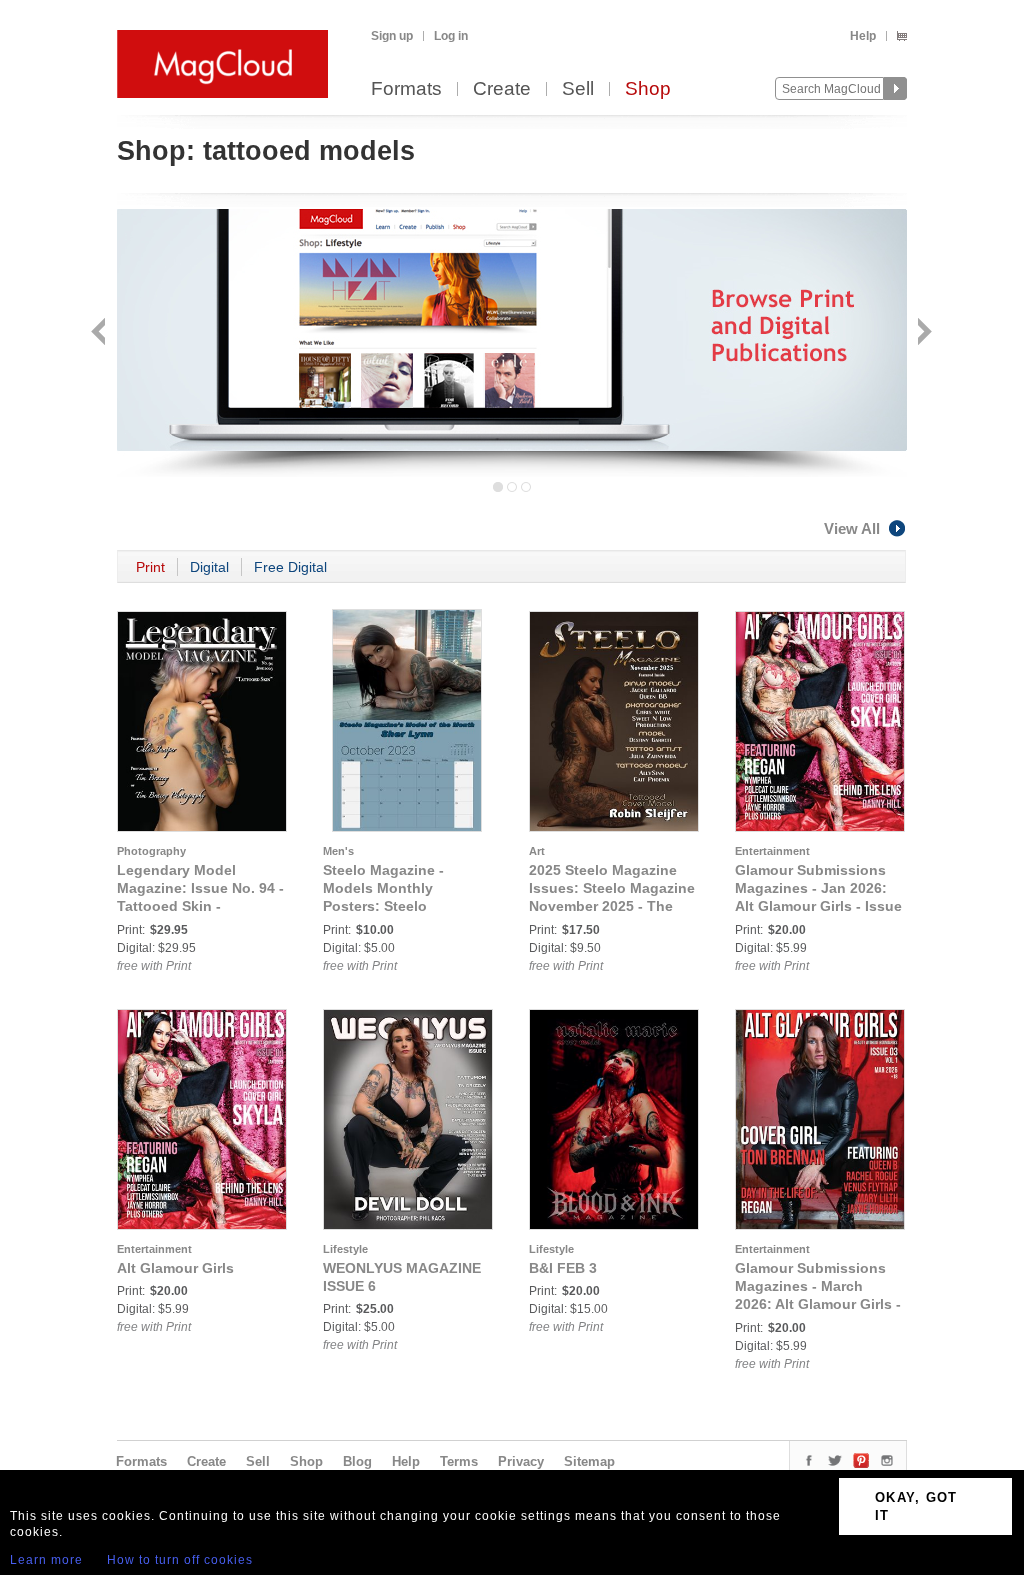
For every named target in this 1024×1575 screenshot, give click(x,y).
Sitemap (589, 1461)
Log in (451, 36)
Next (922, 333)
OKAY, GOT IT (916, 1506)
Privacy (521, 1461)
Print (150, 567)
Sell (578, 89)
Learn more (46, 1560)
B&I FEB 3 (563, 1268)
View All (852, 528)
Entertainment (772, 851)
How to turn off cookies (180, 1560)
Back (100, 333)
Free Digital (290, 567)
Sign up (392, 36)
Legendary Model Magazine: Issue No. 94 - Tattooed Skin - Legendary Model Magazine (200, 906)
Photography (151, 851)
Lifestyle (345, 1249)
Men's (338, 851)
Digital (209, 567)
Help (863, 36)
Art (537, 851)
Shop (648, 89)
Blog (357, 1461)
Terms (459, 1461)
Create (502, 89)
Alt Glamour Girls (175, 1268)
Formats (406, 89)
